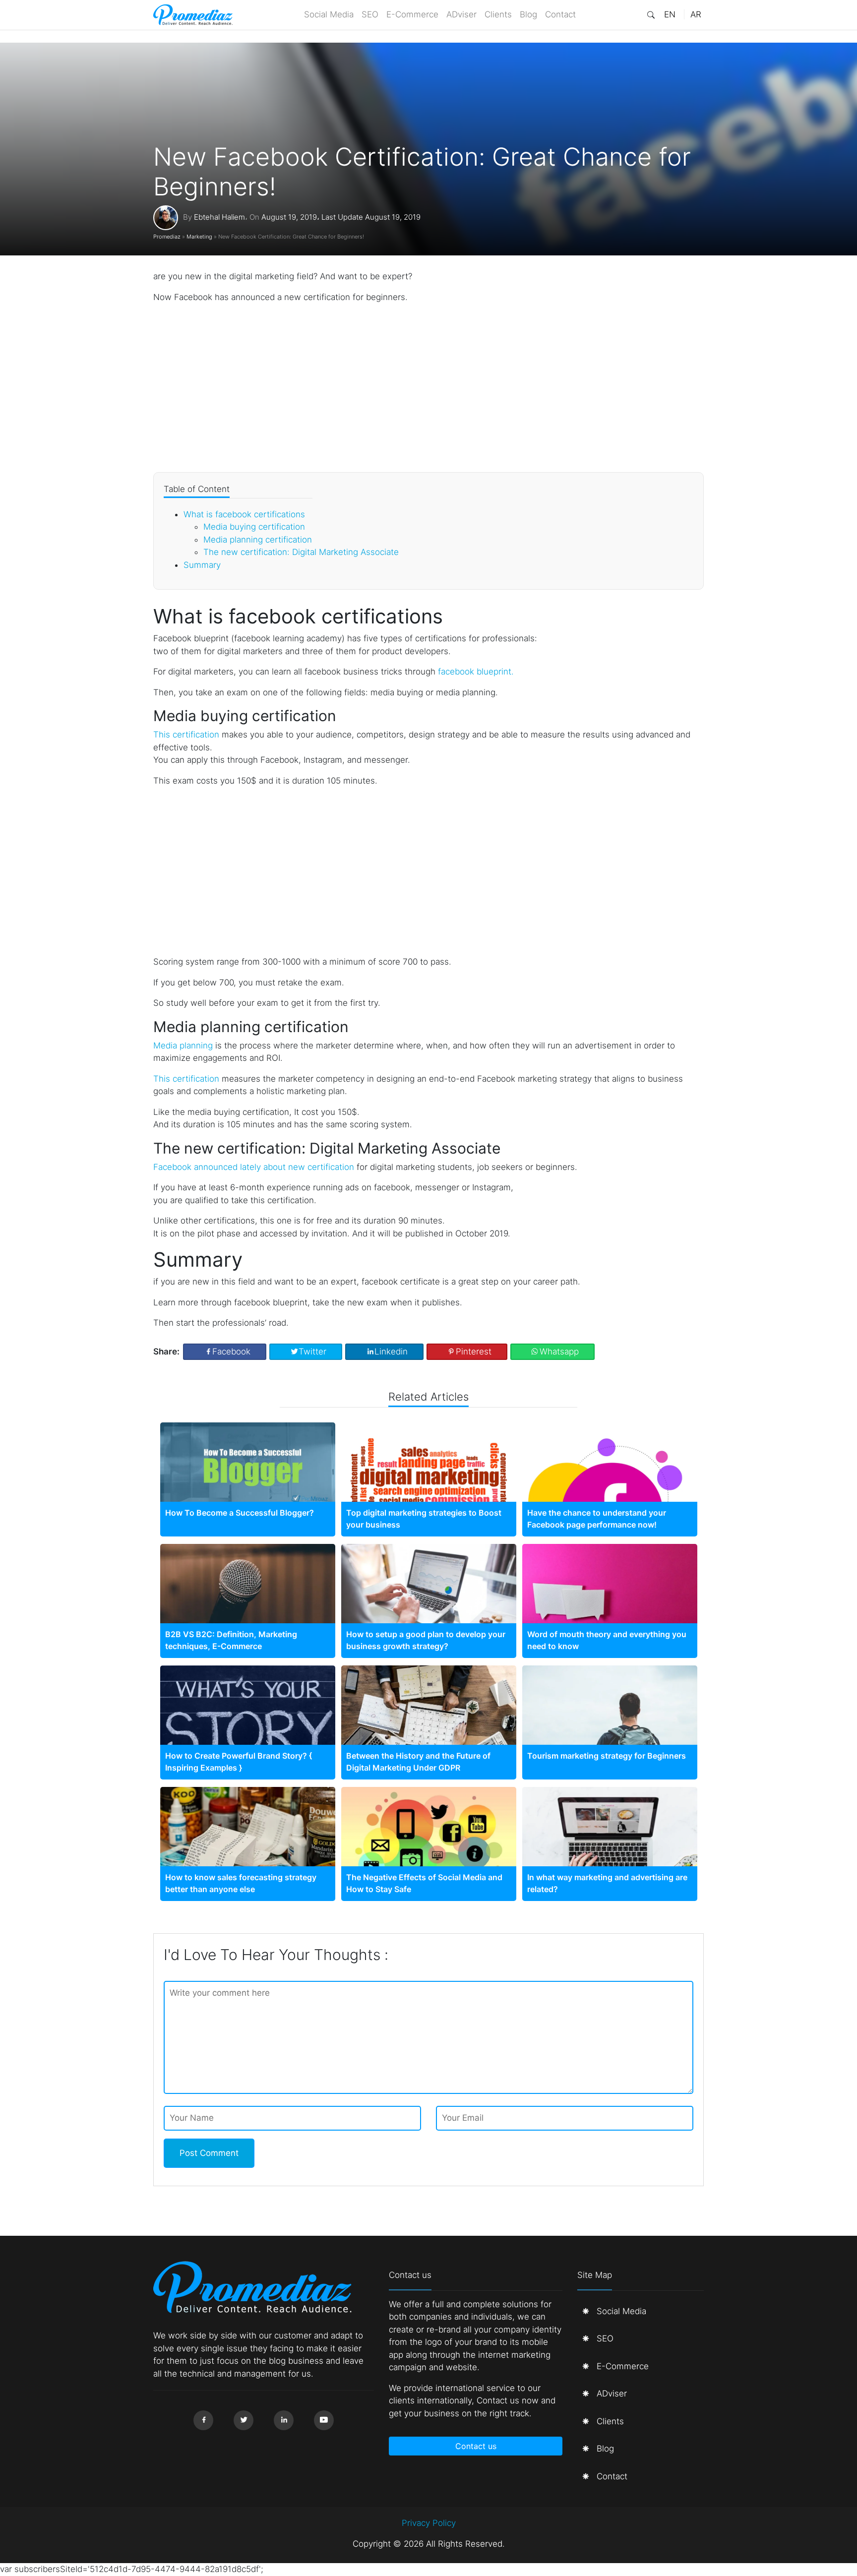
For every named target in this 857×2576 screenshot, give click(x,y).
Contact (560, 14)
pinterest (474, 1351)
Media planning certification (258, 540)
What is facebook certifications (244, 514)
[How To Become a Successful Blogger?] (248, 1466)
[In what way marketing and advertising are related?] (610, 1859)
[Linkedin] (284, 2420)
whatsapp (559, 1351)
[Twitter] (244, 2420)
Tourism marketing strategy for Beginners (607, 1756)
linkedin (391, 1351)
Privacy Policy (429, 2523)
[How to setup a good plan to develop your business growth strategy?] (429, 1602)
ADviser (461, 14)
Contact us (476, 2446)
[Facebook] (203, 2420)
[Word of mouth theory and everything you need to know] (610, 1602)
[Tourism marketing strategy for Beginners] (610, 1724)
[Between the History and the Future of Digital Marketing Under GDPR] (429, 1722)
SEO (370, 14)
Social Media (329, 14)
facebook (231, 1351)
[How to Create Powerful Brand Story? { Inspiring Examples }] (248, 1724)
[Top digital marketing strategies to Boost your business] (429, 1480)
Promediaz (167, 237)
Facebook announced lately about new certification (254, 1167)
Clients (498, 14)
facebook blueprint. (476, 672)
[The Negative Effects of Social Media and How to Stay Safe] (429, 1849)
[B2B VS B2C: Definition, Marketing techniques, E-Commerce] (248, 1602)
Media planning (183, 1045)
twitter (312, 1351)
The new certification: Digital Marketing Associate (301, 552)
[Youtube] (324, 2420)
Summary (202, 565)
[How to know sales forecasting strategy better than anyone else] (248, 1845)
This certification (186, 735)
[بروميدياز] (193, 15)
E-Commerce (412, 14)
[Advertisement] (428, 388)
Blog (528, 14)
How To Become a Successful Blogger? (240, 1513)
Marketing (199, 237)
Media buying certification (254, 527)
